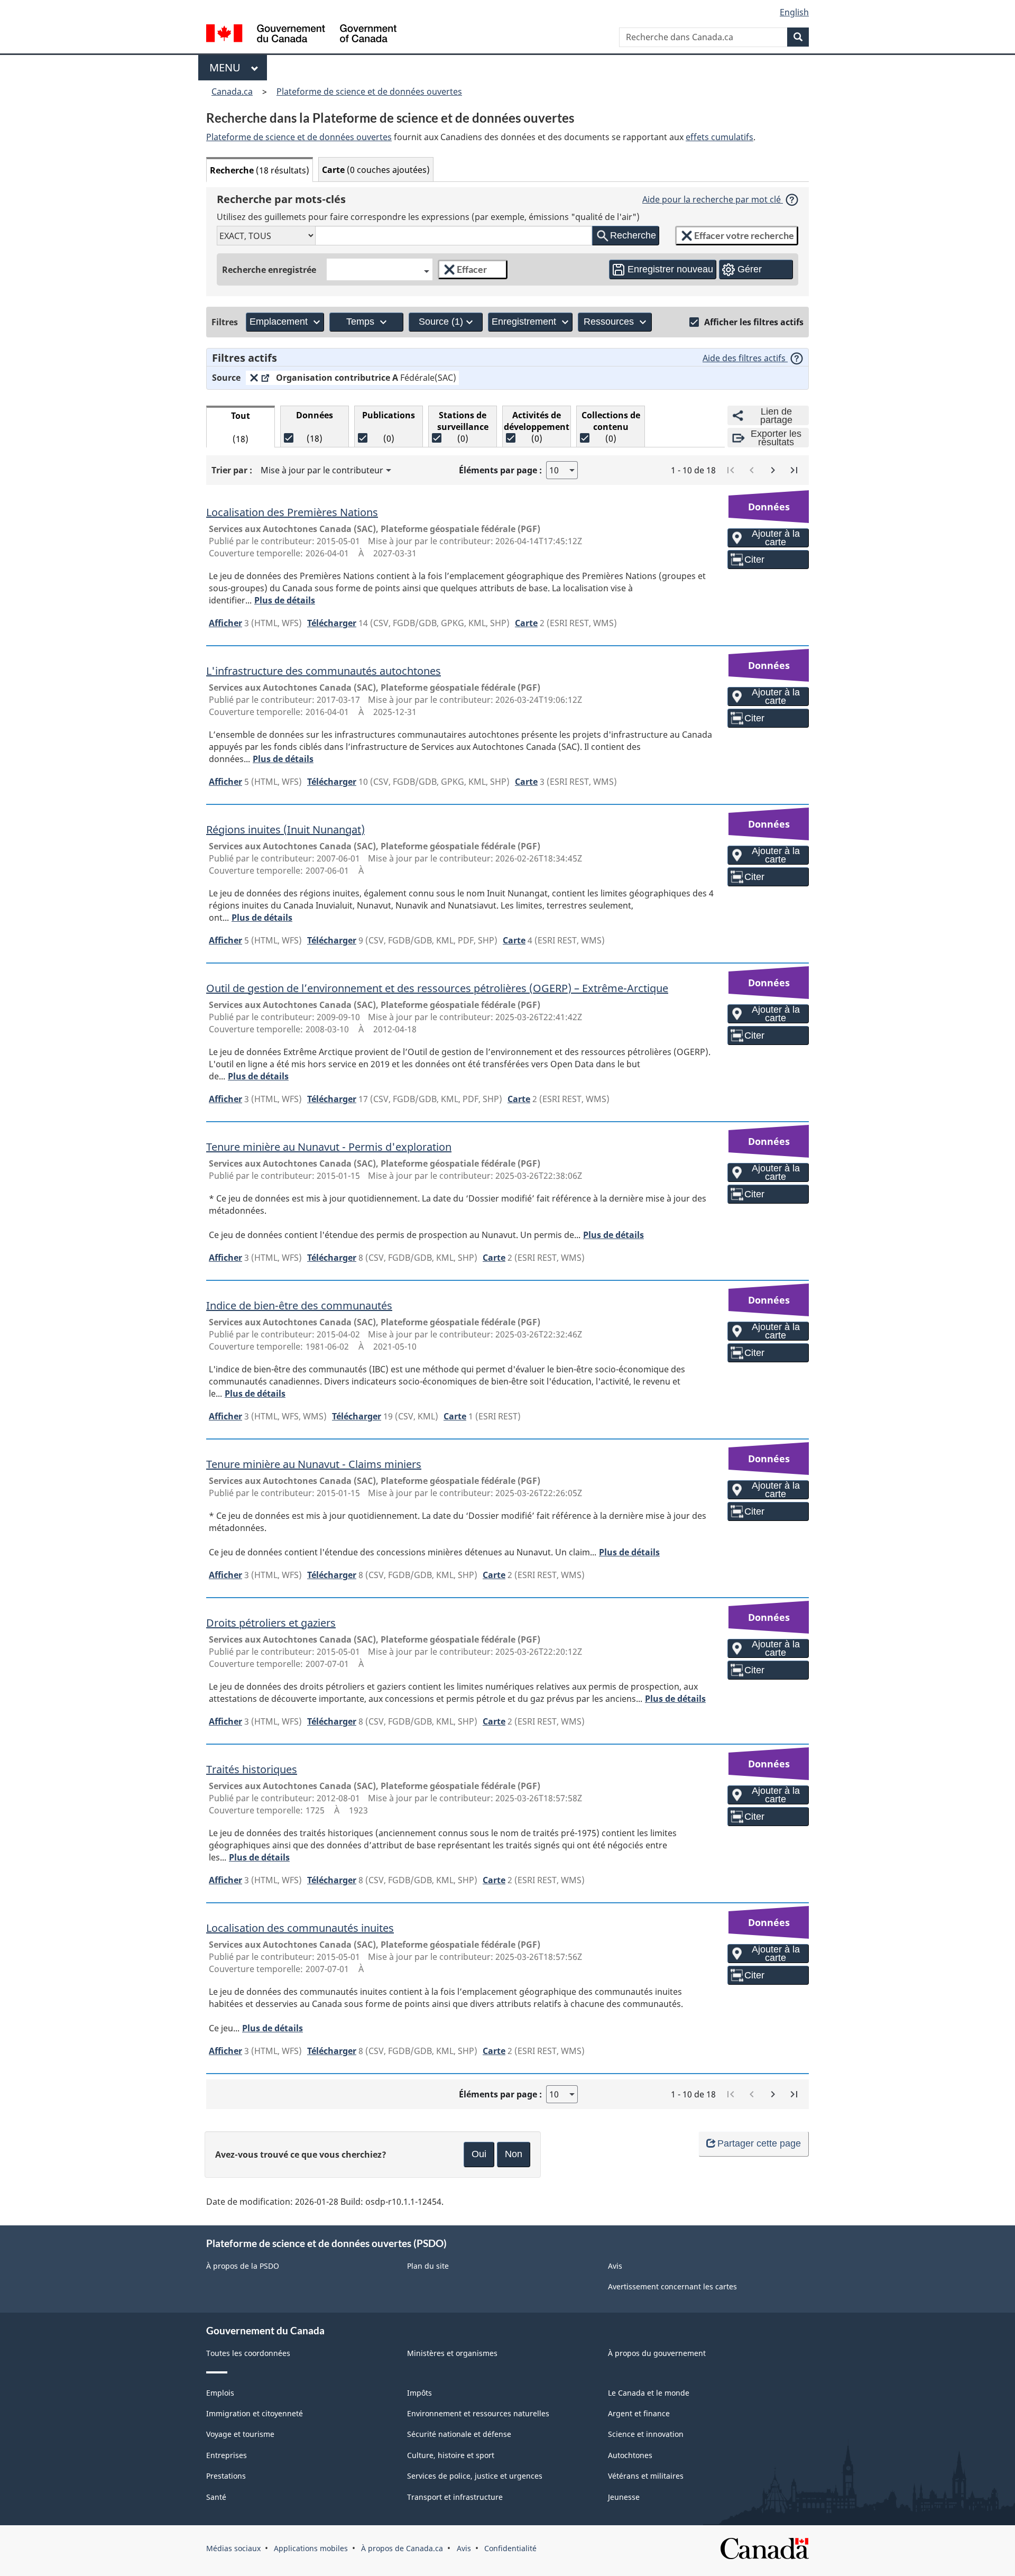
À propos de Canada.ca (402, 2548)
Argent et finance (639, 2413)
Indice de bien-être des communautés (299, 1305)
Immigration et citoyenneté (255, 2413)
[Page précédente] (752, 470)
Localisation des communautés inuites (300, 1927)
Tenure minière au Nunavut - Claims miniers (314, 1464)
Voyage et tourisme (240, 2434)
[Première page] (731, 470)
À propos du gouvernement (657, 2353)
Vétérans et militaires (646, 2476)
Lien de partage (776, 416)
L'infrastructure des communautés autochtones (324, 670)
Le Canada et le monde (649, 2393)
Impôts (419, 2393)
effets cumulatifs (719, 137)
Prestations (226, 2476)
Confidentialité (510, 2548)
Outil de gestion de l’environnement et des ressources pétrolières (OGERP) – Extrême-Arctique (437, 988)
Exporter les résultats (776, 438)
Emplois (220, 2393)
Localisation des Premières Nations (292, 512)
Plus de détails (285, 600)
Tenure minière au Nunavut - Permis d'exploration (329, 1146)
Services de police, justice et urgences (475, 2476)
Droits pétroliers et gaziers (271, 1622)
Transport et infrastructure (455, 2497)
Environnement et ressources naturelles (478, 2413)
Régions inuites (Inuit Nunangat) (285, 829)
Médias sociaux (233, 2548)
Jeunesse (624, 2497)
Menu (228, 67)
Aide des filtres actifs (745, 358)
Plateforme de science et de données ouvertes (369, 91)
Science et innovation (646, 2434)
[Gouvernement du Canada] (301, 35)
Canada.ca (232, 91)
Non (514, 2154)
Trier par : (232, 470)
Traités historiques (252, 1769)
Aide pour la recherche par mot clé (713, 199)
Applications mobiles (311, 2548)
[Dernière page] (794, 470)
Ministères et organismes (452, 2353)
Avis (615, 2266)
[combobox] (380, 269)
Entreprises (227, 2455)
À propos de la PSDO (243, 2266)
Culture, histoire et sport (451, 2455)
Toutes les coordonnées (248, 2353)
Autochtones (630, 2455)
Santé (216, 2497)
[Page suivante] (773, 470)
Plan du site (428, 2266)
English (794, 12)
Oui (479, 2154)
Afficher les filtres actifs (754, 322)
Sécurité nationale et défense (459, 2434)
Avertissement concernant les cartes (672, 2286)
